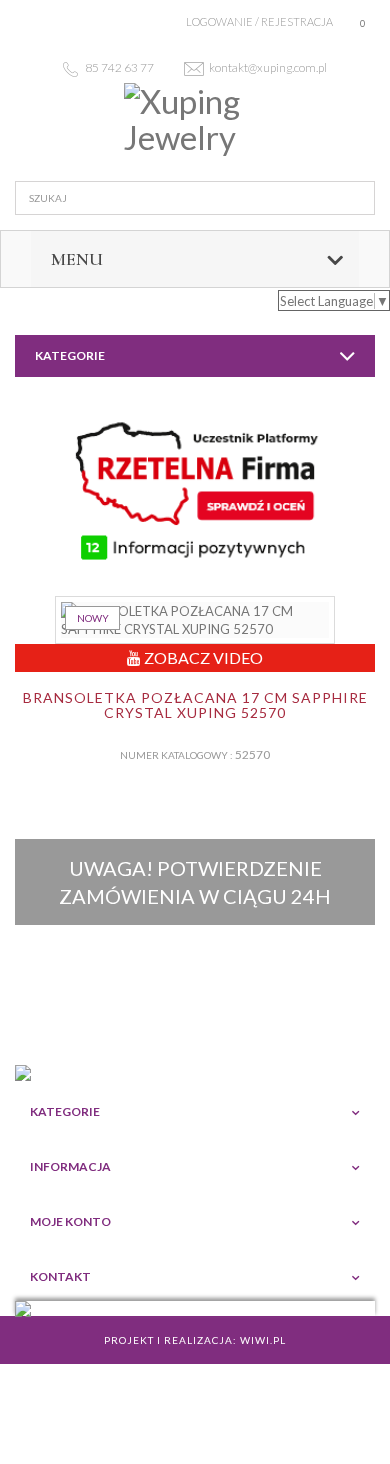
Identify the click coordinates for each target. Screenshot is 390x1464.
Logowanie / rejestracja (259, 21)
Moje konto (70, 1221)
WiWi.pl (263, 1340)
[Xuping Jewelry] (195, 119)
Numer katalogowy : (176, 755)
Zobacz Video (202, 657)
